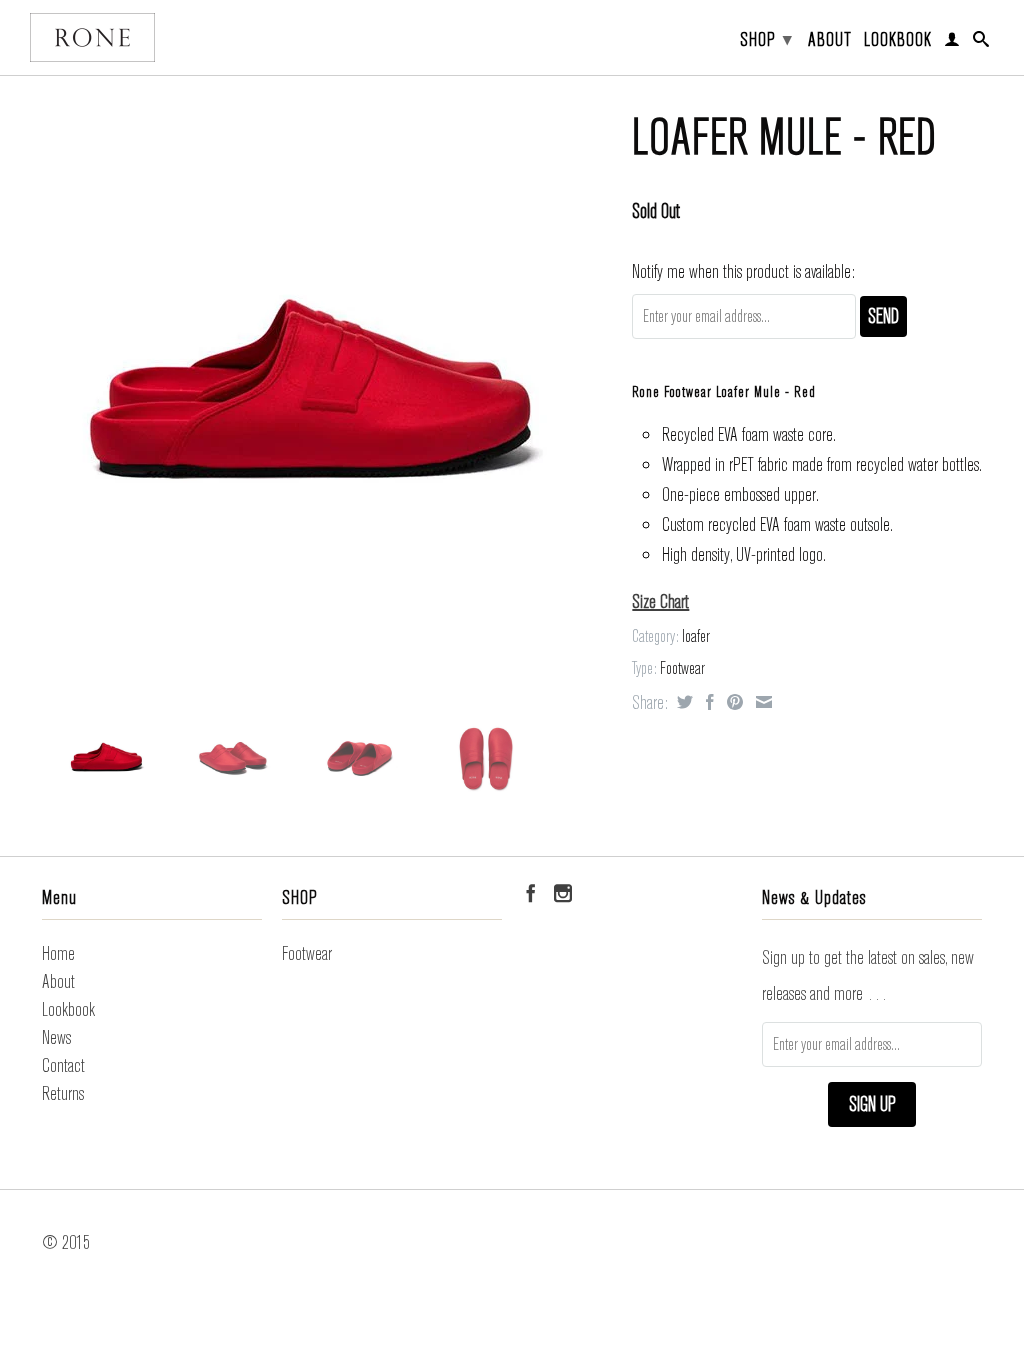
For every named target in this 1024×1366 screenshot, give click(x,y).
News (56, 1037)
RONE (92, 37)
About (830, 41)
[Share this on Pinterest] (732, 702)
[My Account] (952, 43)
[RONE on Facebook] (531, 893)
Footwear (682, 668)
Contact (63, 1065)
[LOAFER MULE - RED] (311, 395)
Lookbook (898, 41)
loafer (696, 636)
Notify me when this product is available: (743, 271)
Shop (766, 39)
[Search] (981, 43)
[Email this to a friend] (761, 702)
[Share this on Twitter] (682, 702)
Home (58, 953)
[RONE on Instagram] (563, 893)
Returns (63, 1093)
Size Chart (660, 601)
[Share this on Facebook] (707, 702)
